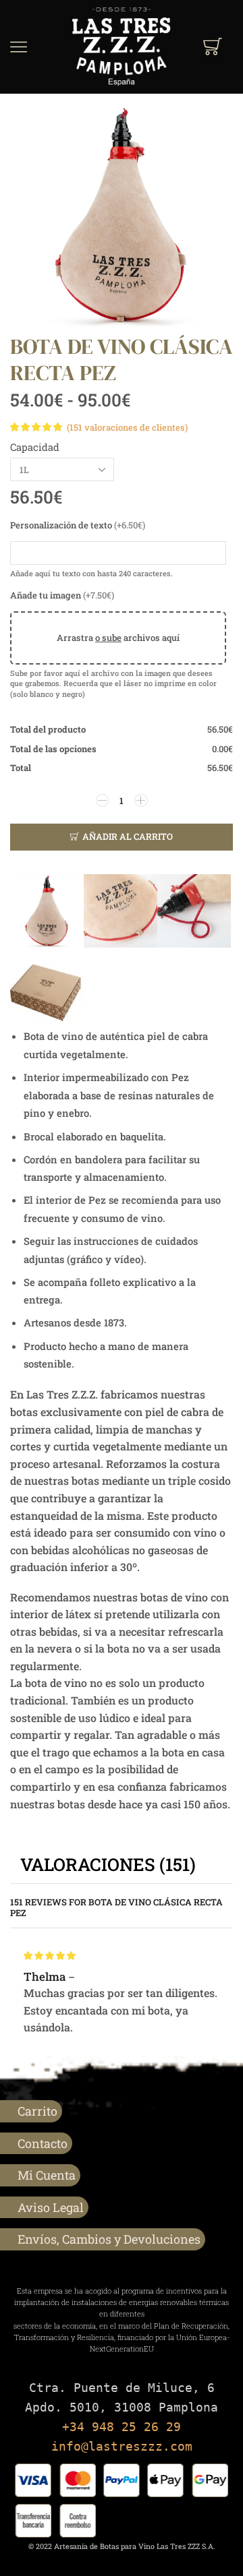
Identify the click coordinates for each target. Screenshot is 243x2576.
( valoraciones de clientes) (127, 427)
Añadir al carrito (128, 836)
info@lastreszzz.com (122, 2446)
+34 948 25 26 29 (122, 2427)
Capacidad (35, 447)
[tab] (108, 1865)
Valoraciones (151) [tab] (108, 1864)
